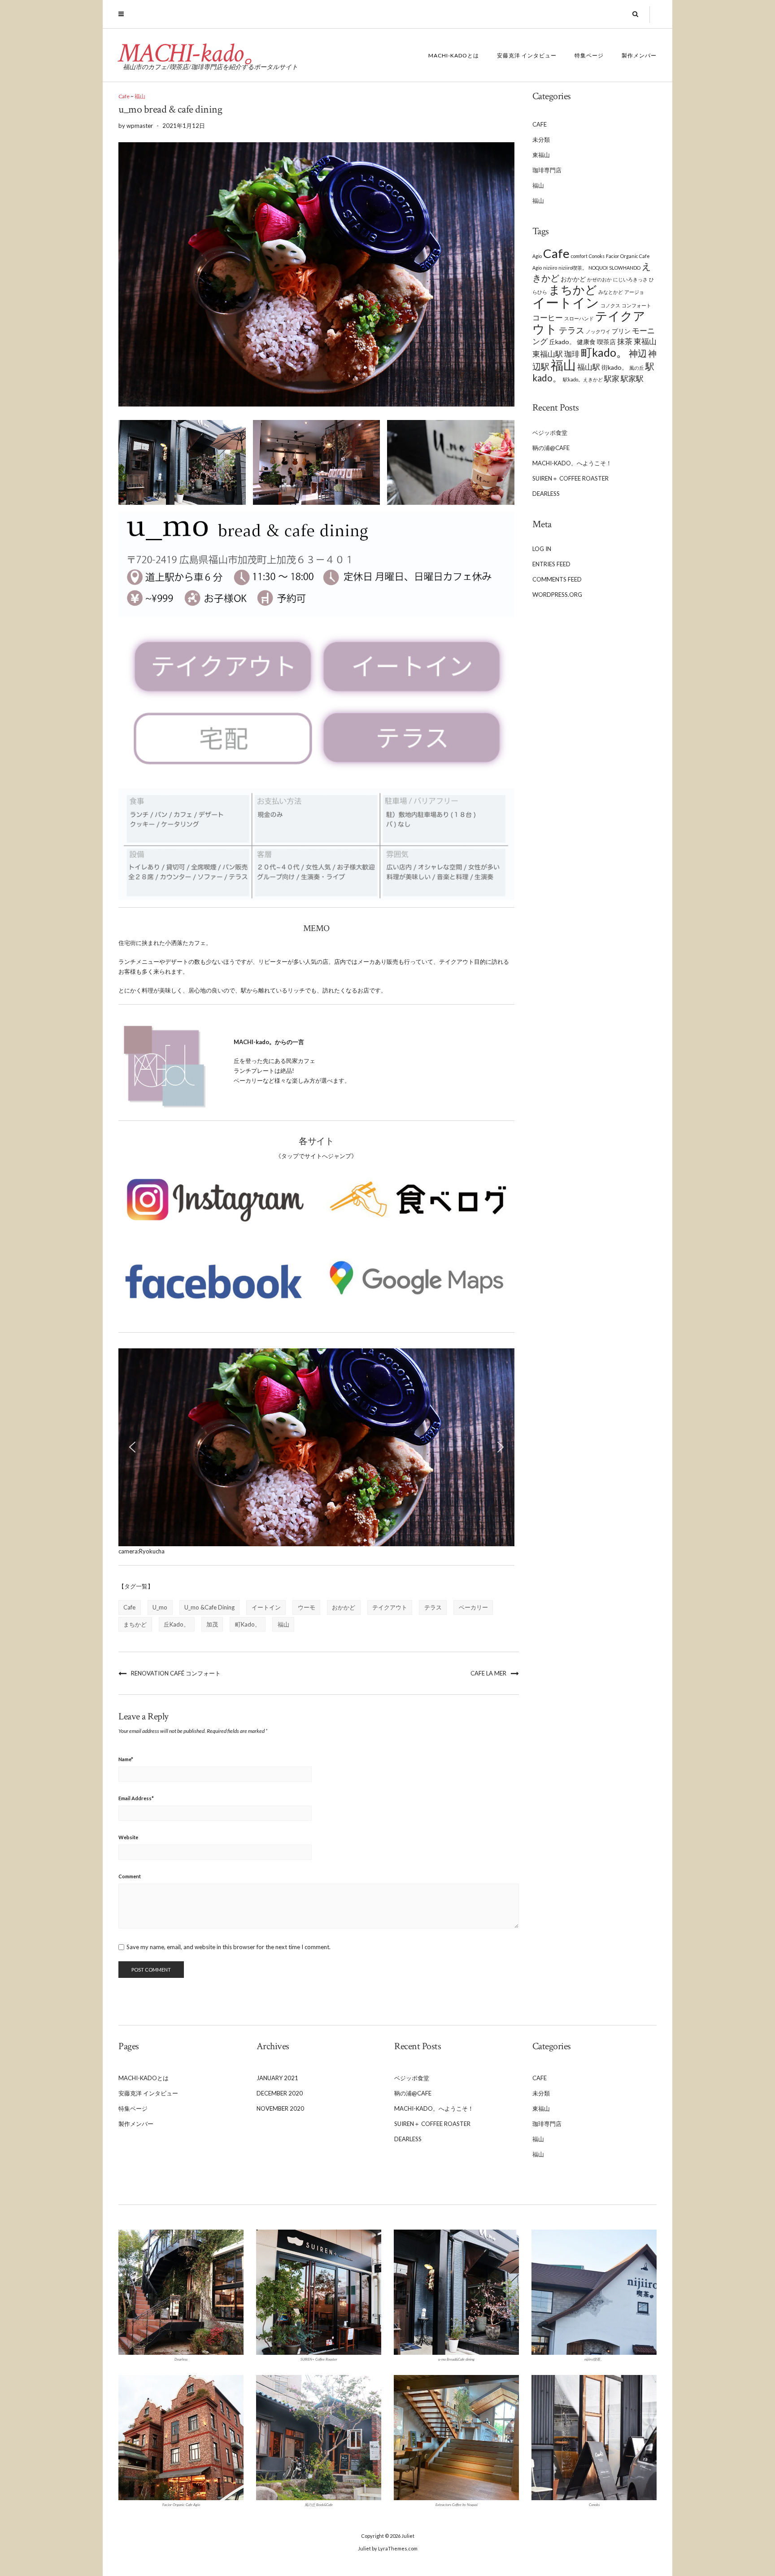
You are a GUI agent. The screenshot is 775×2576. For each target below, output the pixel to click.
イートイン (266, 1607)
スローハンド (579, 318)
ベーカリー (473, 1607)
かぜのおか (599, 279)
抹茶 (625, 341)
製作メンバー (639, 55)
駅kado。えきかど (583, 379)
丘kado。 (176, 1624)
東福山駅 (548, 354)
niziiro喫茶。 (573, 268)
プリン (621, 331)
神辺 (638, 353)
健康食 (586, 342)
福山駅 (589, 367)
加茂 (212, 1624)
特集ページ (589, 55)
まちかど (135, 1624)
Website (128, 1837)
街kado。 (615, 367)
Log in (542, 549)
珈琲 (572, 354)
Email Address (136, 1798)
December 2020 (280, 2093)
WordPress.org (557, 595)
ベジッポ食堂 (550, 433)
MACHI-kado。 (194, 53)
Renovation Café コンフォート (176, 1673)
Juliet (408, 2536)
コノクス (610, 305)
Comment (130, 1876)
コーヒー (548, 318)
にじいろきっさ (630, 279)
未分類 (541, 140)
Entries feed (551, 564)
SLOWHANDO (625, 268)
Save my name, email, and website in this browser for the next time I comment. (229, 1947)
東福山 (541, 155)
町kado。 (248, 1624)
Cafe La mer (488, 1673)
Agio (537, 256)
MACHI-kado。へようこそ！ (572, 463)
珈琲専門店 (547, 170)
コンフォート (636, 305)
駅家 (612, 379)
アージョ (634, 292)
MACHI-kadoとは (454, 55)
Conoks (597, 256)
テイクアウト (390, 1607)
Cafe (124, 96)
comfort (579, 256)
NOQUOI (598, 268)
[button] (132, 1447)
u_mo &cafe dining (209, 1607)
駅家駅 (632, 379)
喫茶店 (606, 342)
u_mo (160, 1607)
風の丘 (637, 368)
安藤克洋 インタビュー (527, 55)
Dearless (546, 494)
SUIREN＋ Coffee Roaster (570, 478)
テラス (433, 1607)
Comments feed (557, 579)
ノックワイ (598, 331)
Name (126, 1759)
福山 (140, 96)
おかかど (344, 1607)
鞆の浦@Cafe (551, 448)
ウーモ (307, 1607)
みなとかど (611, 292)
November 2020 (280, 2108)
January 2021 (277, 2078)
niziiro (550, 268)
